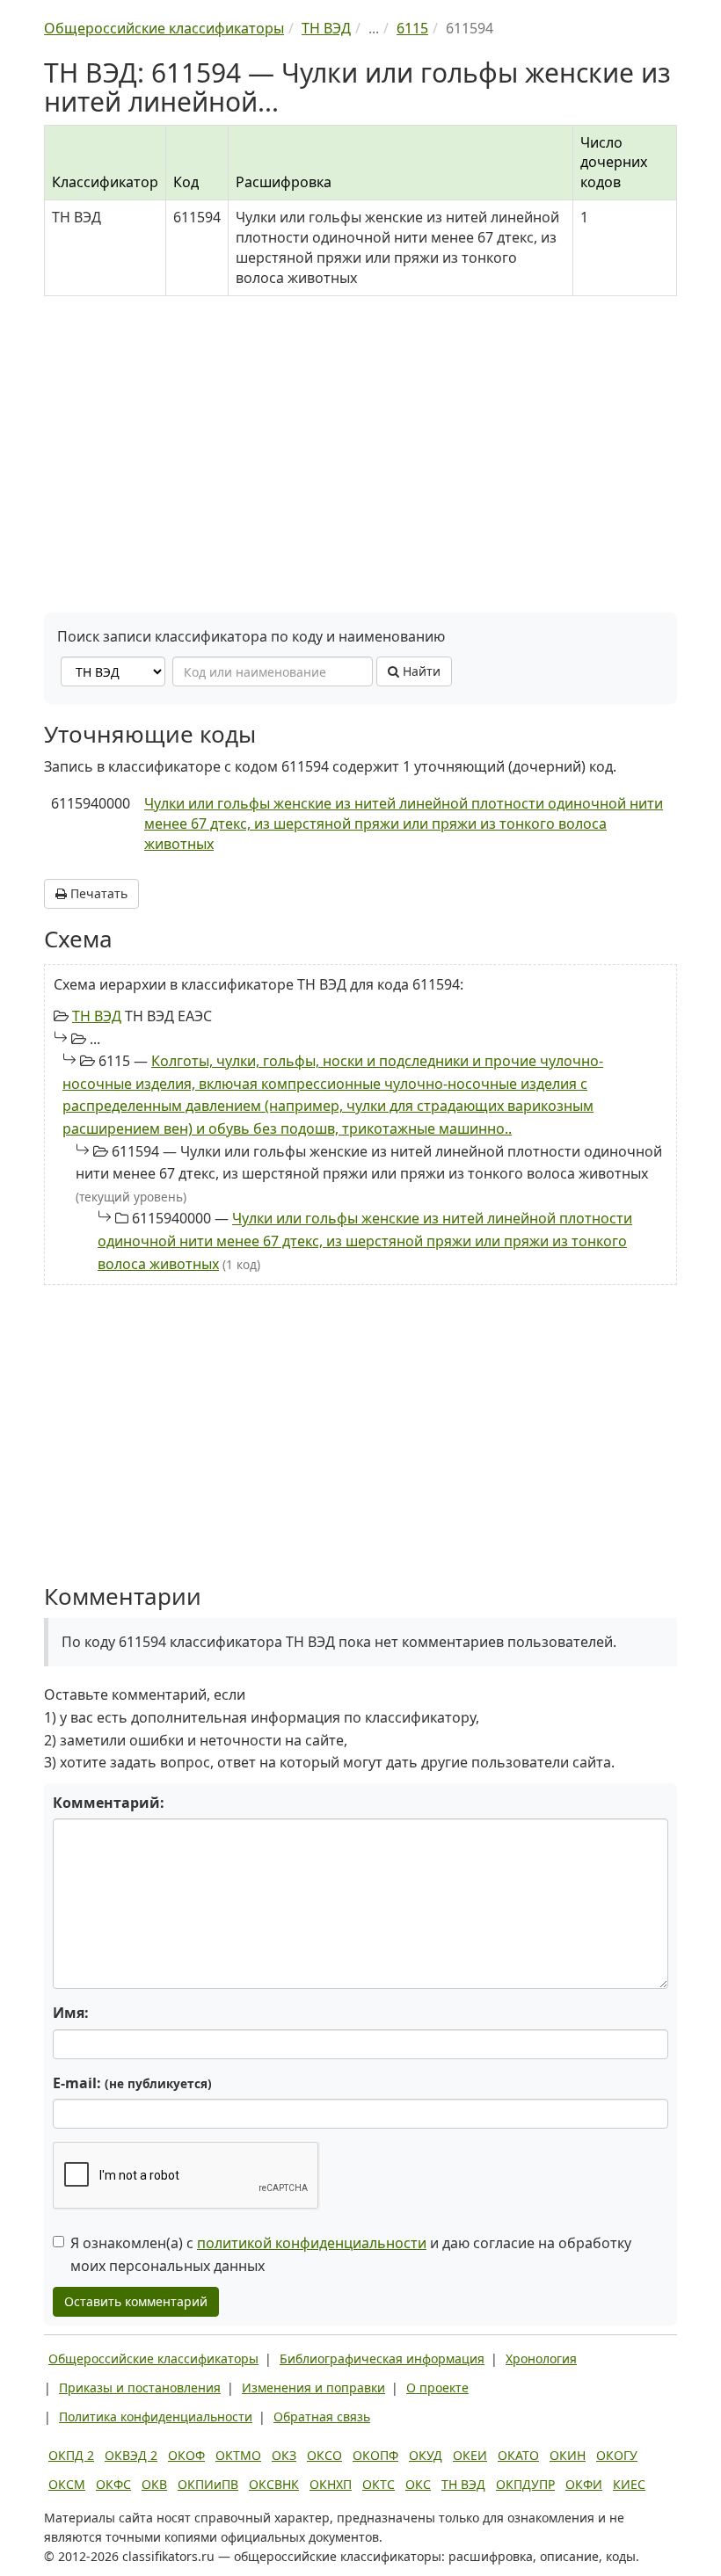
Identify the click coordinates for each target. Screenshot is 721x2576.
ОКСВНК (274, 2484)
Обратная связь (322, 2416)
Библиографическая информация (382, 2358)
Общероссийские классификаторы (153, 2358)
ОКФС (113, 2484)
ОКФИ (584, 2484)
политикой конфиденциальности (312, 2243)
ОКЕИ (470, 2455)
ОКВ (154, 2484)
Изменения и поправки (313, 2387)
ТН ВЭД (97, 1016)
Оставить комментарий (136, 2301)
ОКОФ (186, 2455)
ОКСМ (67, 2484)
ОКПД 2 (71, 2455)
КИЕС (629, 2484)
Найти (420, 671)
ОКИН (568, 2455)
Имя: (71, 2013)
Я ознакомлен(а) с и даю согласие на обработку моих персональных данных (351, 2254)
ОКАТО (518, 2455)
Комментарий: (109, 1803)
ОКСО (324, 2455)
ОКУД (426, 2455)
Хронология (541, 2358)
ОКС (418, 2484)
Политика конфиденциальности (156, 2416)
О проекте (437, 2387)
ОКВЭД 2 (131, 2455)
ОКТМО (238, 2455)
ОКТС (379, 2484)
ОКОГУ (617, 2455)
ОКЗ (284, 2455)
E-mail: (132, 2083)
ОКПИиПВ (208, 2484)
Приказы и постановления (140, 2387)
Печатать (97, 893)
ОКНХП (331, 2484)
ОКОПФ (375, 2455)
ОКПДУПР (525, 2484)
